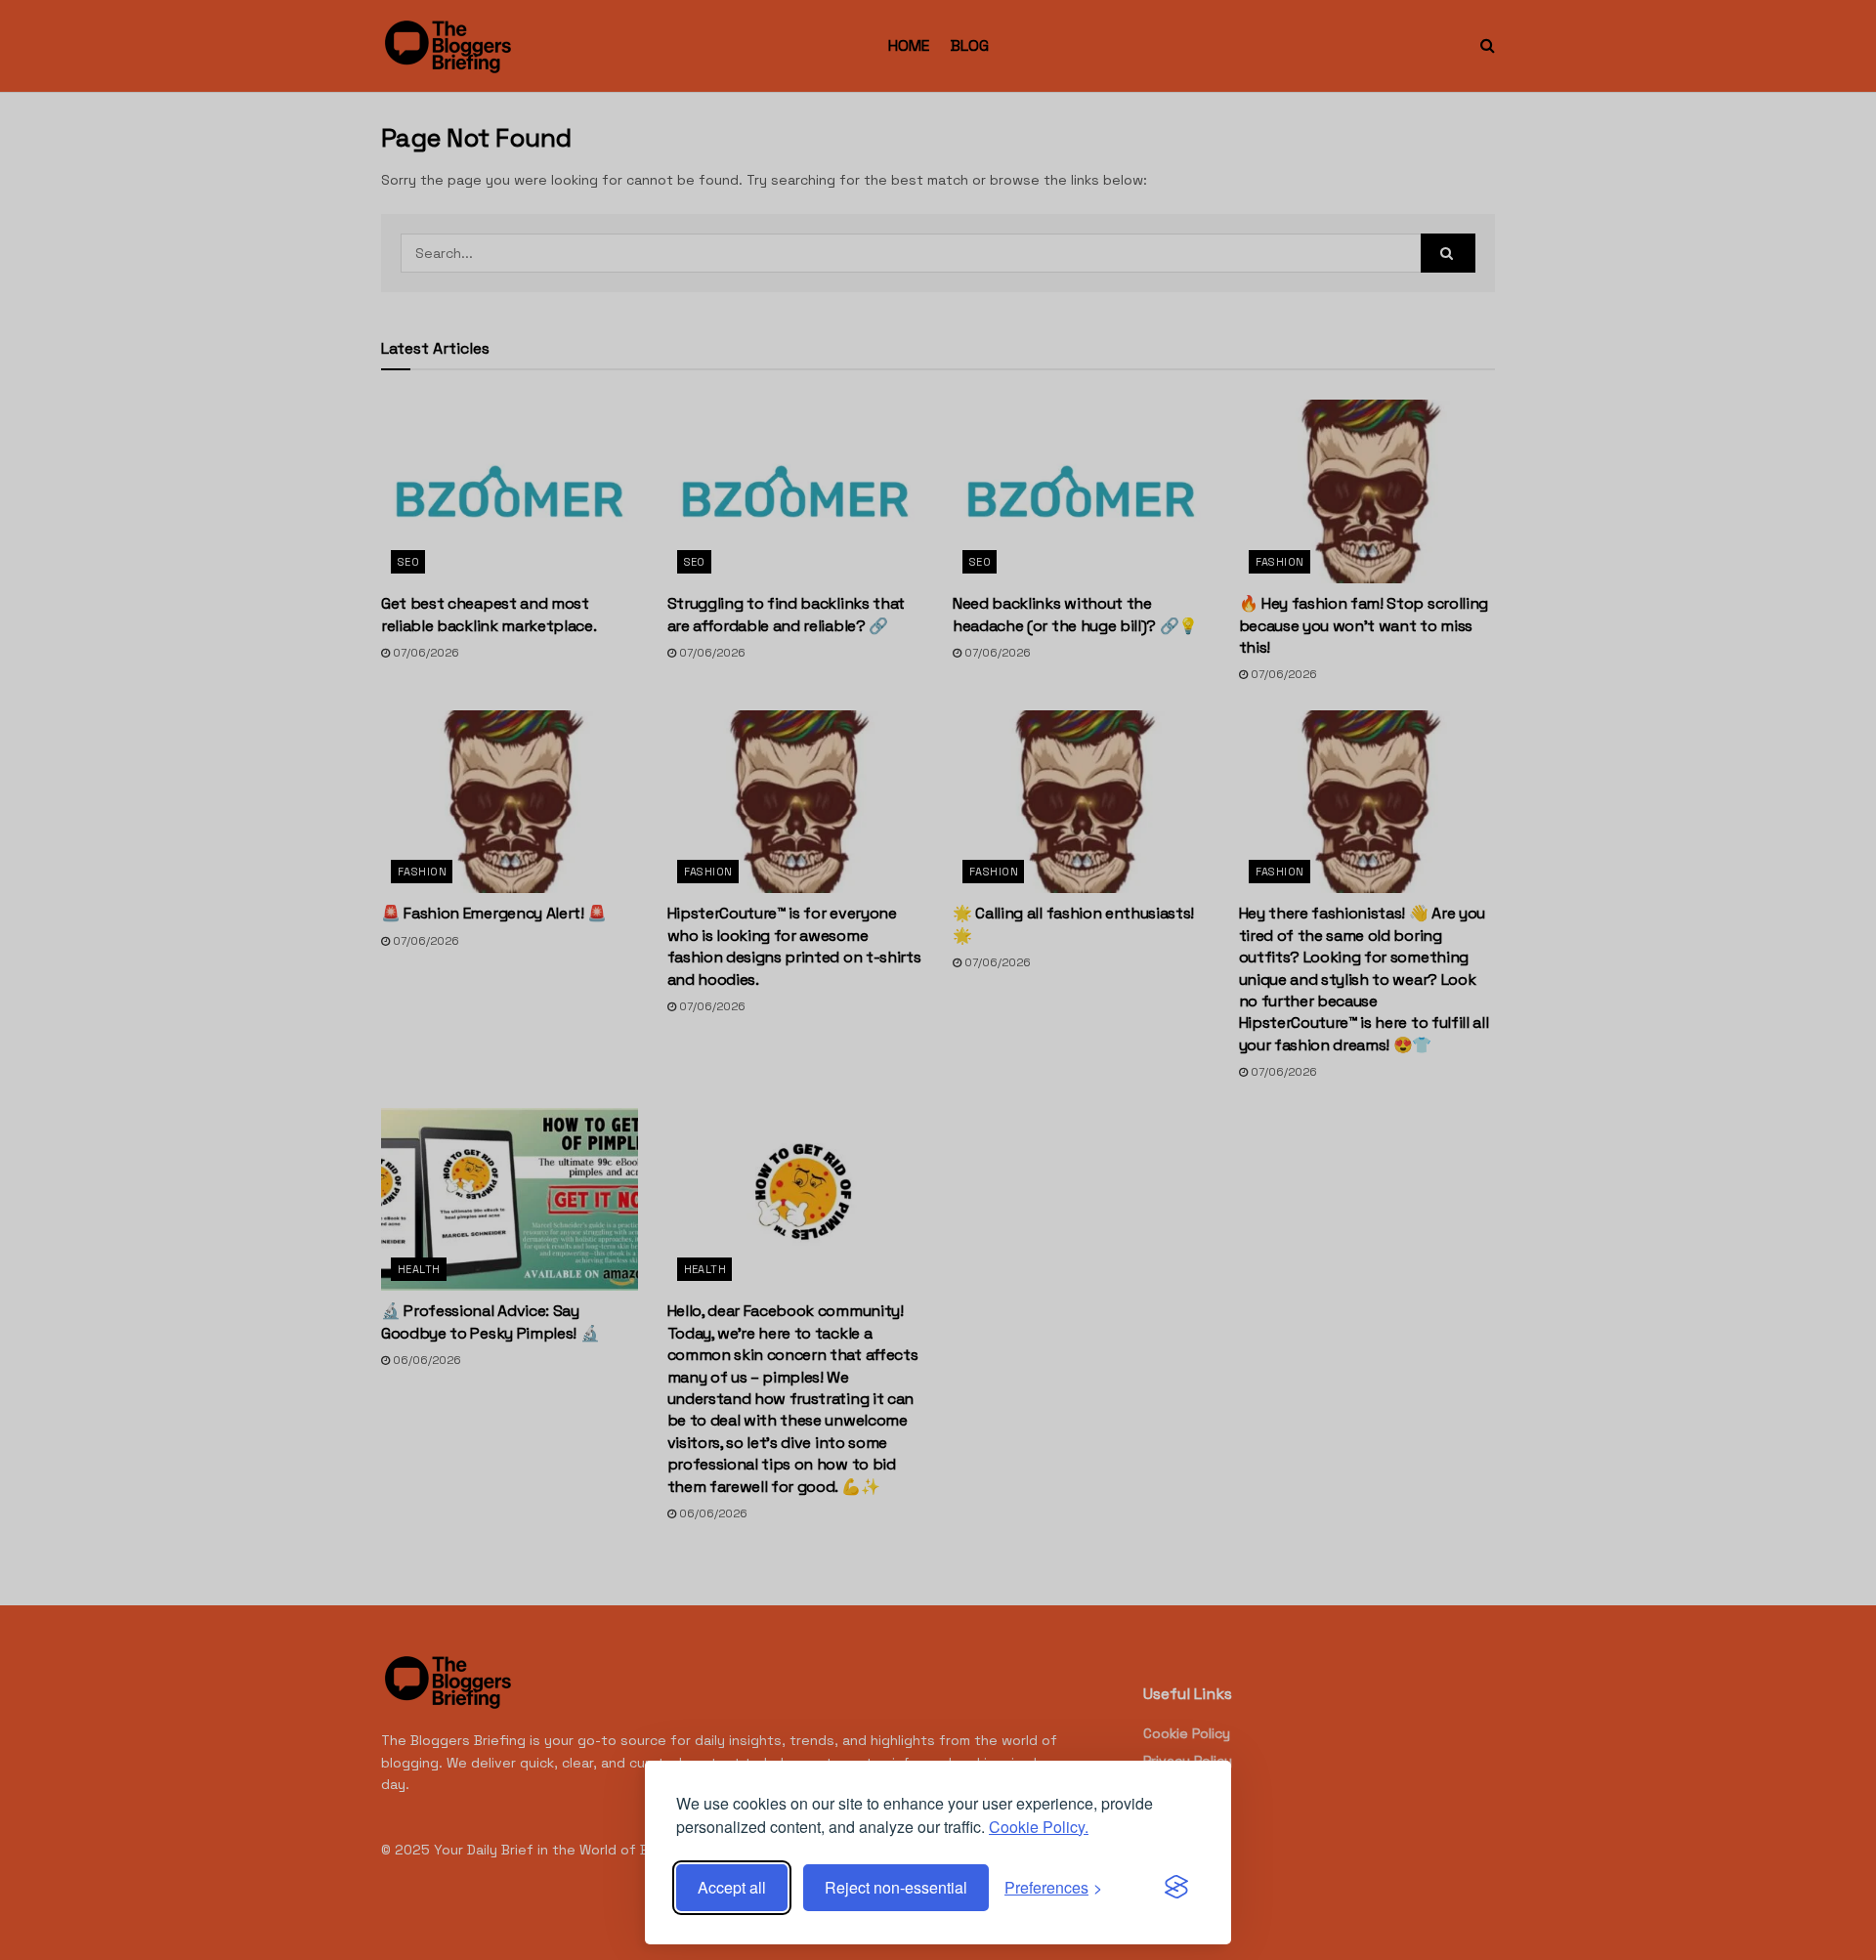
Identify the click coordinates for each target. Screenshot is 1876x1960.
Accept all (732, 1887)
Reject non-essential (896, 1887)
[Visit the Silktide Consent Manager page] (1176, 1888)
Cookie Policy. (1039, 1827)
